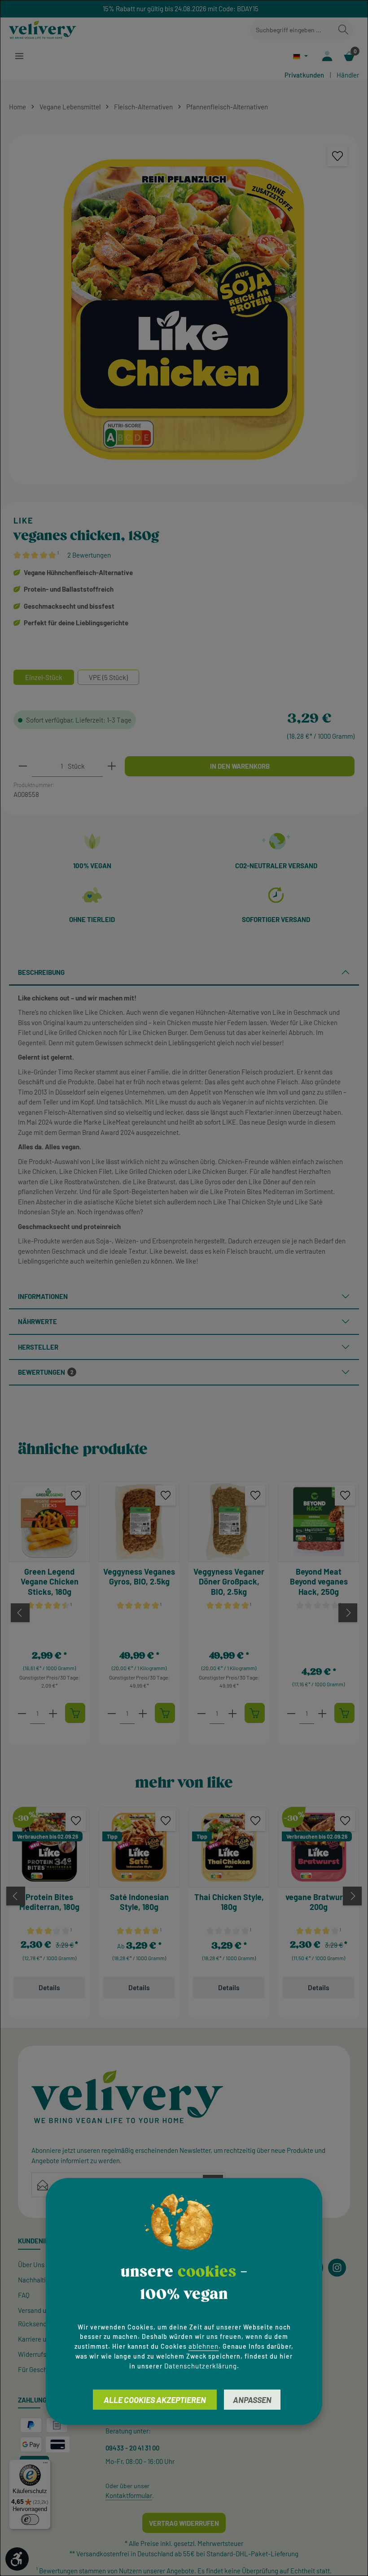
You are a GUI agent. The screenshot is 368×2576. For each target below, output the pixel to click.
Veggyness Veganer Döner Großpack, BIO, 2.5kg (229, 1582)
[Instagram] (337, 2268)
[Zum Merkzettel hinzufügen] (338, 156)
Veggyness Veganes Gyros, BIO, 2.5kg (139, 1577)
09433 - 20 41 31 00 (132, 2448)
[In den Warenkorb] (75, 1713)
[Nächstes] (348, 1613)
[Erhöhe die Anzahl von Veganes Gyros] (143, 1713)
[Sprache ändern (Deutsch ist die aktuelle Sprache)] (300, 56)
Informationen (43, 1296)
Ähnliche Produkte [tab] (83, 1449)
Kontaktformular (129, 2495)
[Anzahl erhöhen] (112, 766)
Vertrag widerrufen (184, 2523)
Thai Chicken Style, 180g (229, 1902)
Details (49, 1987)
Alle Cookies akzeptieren (155, 2400)
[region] (184, 310)
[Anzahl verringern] (23, 766)
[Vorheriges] (20, 1613)
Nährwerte (37, 1321)
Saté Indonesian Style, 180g (139, 1902)
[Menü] (19, 56)
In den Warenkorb (240, 766)
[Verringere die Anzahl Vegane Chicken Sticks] (22, 1713)
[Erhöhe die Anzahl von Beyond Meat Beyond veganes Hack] (322, 1713)
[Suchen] (343, 30)
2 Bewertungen (89, 555)
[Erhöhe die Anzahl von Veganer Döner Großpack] (232, 1713)
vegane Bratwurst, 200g (319, 1902)
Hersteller (38, 1347)
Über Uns (31, 2264)
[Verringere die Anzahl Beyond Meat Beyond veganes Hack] (291, 1713)
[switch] (30, 2520)
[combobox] (292, 30)
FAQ (24, 2295)
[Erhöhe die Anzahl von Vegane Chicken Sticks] (53, 1713)
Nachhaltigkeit (39, 2280)
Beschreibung (41, 972)
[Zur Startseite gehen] (43, 30)
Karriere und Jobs (44, 2339)
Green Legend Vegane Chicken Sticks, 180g (50, 1582)
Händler (348, 75)
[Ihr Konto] (327, 56)
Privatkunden (304, 75)
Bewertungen (46, 1372)
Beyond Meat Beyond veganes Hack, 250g (319, 1582)
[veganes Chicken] (184, 310)
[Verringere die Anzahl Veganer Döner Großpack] (202, 1713)
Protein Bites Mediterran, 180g (49, 1902)
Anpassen (252, 2400)
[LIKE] (86, 521)
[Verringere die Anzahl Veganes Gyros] (112, 1713)
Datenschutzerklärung (201, 2366)
